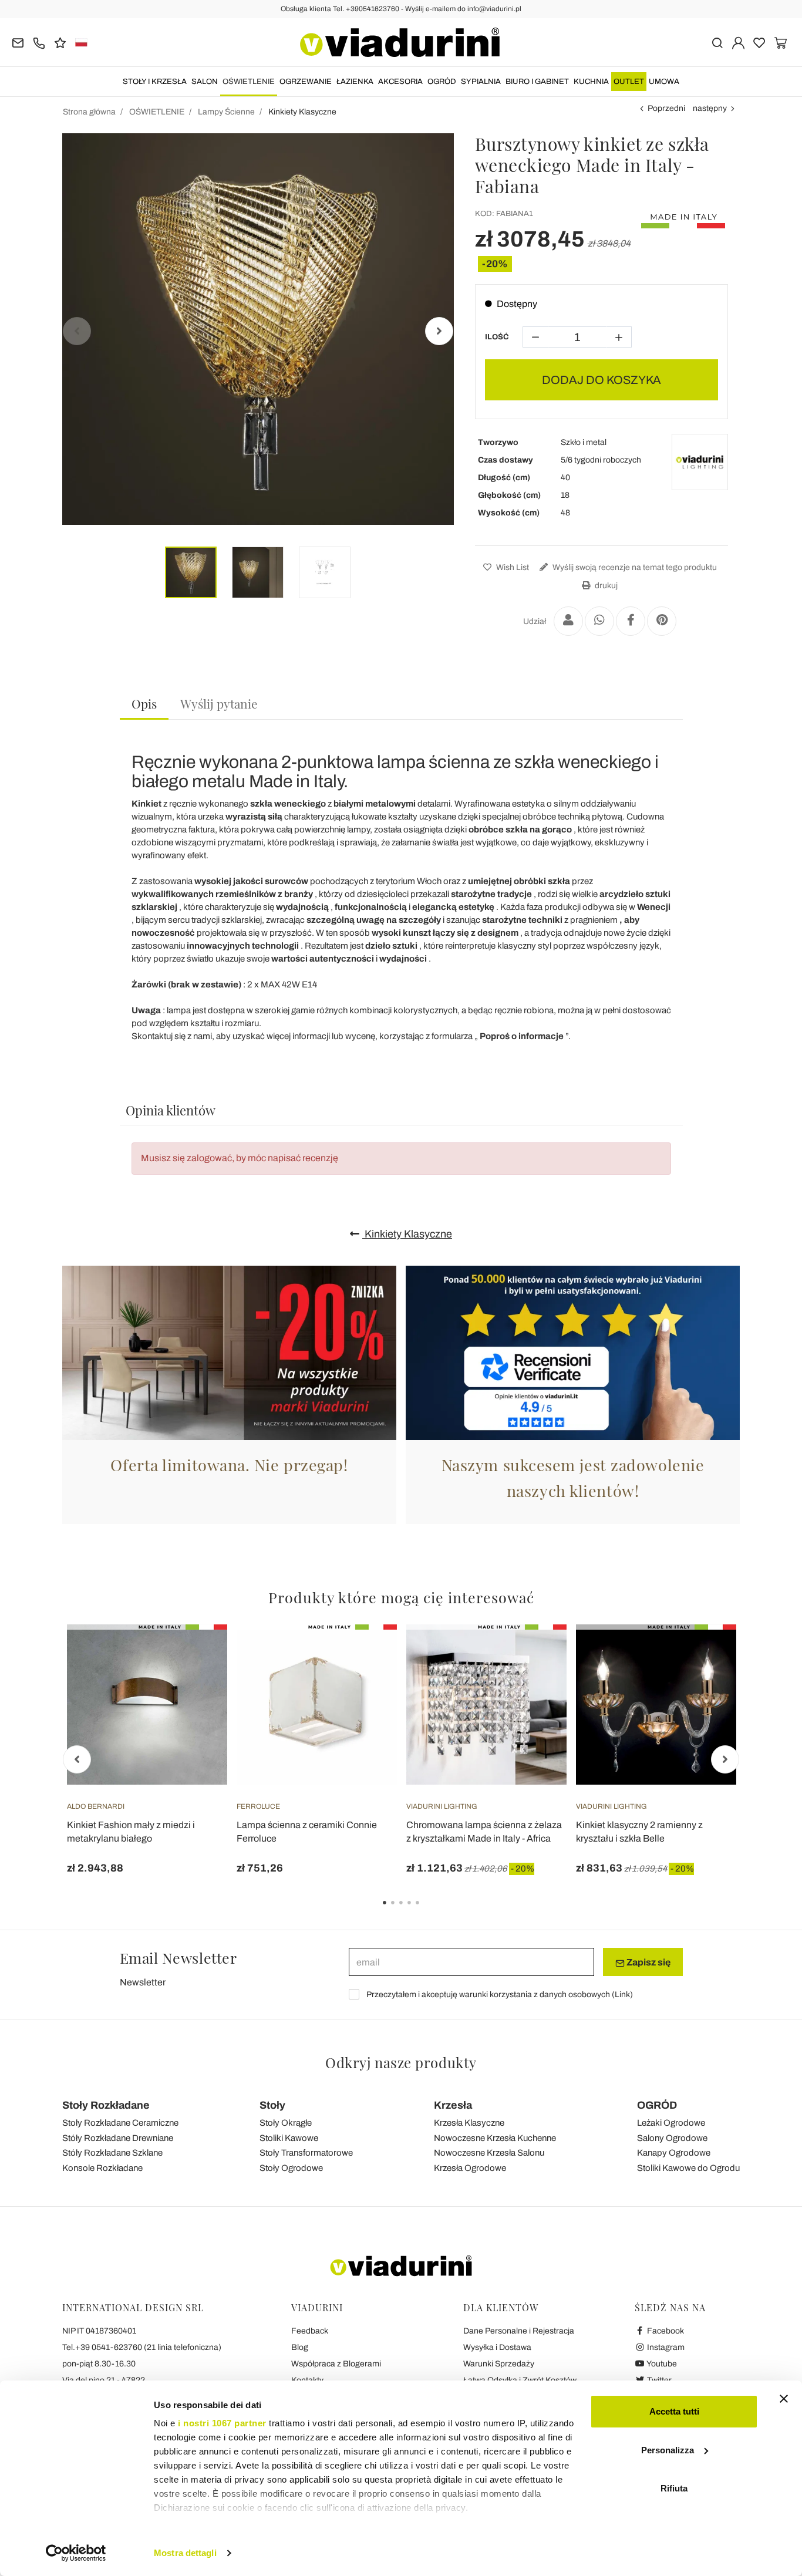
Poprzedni (666, 108)
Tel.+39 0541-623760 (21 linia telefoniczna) (142, 2347)
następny (710, 108)
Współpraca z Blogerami (336, 2364)
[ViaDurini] (400, 42)
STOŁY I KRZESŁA (155, 82)
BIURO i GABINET (537, 82)
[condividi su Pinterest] (662, 621)
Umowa (664, 82)
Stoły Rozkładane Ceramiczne (120, 2123)
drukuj (605, 586)
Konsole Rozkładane (102, 2168)
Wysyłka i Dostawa (497, 2347)
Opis (144, 703)
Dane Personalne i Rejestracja (519, 2331)
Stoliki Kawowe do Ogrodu (688, 2168)
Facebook (665, 2331)
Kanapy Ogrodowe (674, 2153)
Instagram (665, 2347)
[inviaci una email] (18, 42)
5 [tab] (427, 1911)
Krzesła (453, 2105)
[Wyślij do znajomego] (568, 621)
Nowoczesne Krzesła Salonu (489, 2153)
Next (439, 331)
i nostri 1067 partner (222, 2423)
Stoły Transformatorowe (306, 2153)
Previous (77, 331)
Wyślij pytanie (219, 703)
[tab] (144, 704)
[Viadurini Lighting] (700, 462)
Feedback (310, 2331)
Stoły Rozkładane (106, 2105)
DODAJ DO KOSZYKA (601, 380)
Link (622, 1995)
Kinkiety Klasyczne (407, 1234)
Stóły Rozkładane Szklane (112, 2153)
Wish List (512, 567)
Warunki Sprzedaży (499, 2364)
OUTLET (629, 82)
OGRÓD (442, 82)
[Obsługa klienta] (39, 42)
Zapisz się (648, 1962)
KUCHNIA (591, 82)
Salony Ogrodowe (672, 2138)
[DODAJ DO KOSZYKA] (197, 1654)
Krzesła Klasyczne (469, 2123)
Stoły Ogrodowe (291, 2168)
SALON (205, 82)
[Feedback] (60, 42)
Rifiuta (674, 2488)
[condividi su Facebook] (631, 621)
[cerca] (717, 42)
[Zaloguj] (738, 42)
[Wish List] (197, 1683)
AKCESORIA (400, 82)
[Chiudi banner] (784, 2399)
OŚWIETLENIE (249, 82)
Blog (300, 2347)
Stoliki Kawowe (289, 2138)
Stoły (272, 2105)
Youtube (661, 2364)
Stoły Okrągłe (286, 2123)
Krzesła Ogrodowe (470, 2168)
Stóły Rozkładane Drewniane (118, 2138)
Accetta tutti (674, 2411)
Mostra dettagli (185, 2553)
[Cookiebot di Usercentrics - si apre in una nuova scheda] (76, 2553)
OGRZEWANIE (306, 82)
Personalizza (668, 2450)
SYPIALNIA (481, 82)
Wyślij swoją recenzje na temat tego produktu (634, 567)
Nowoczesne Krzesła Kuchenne (495, 2138)
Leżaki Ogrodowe (671, 2123)
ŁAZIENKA (355, 82)
